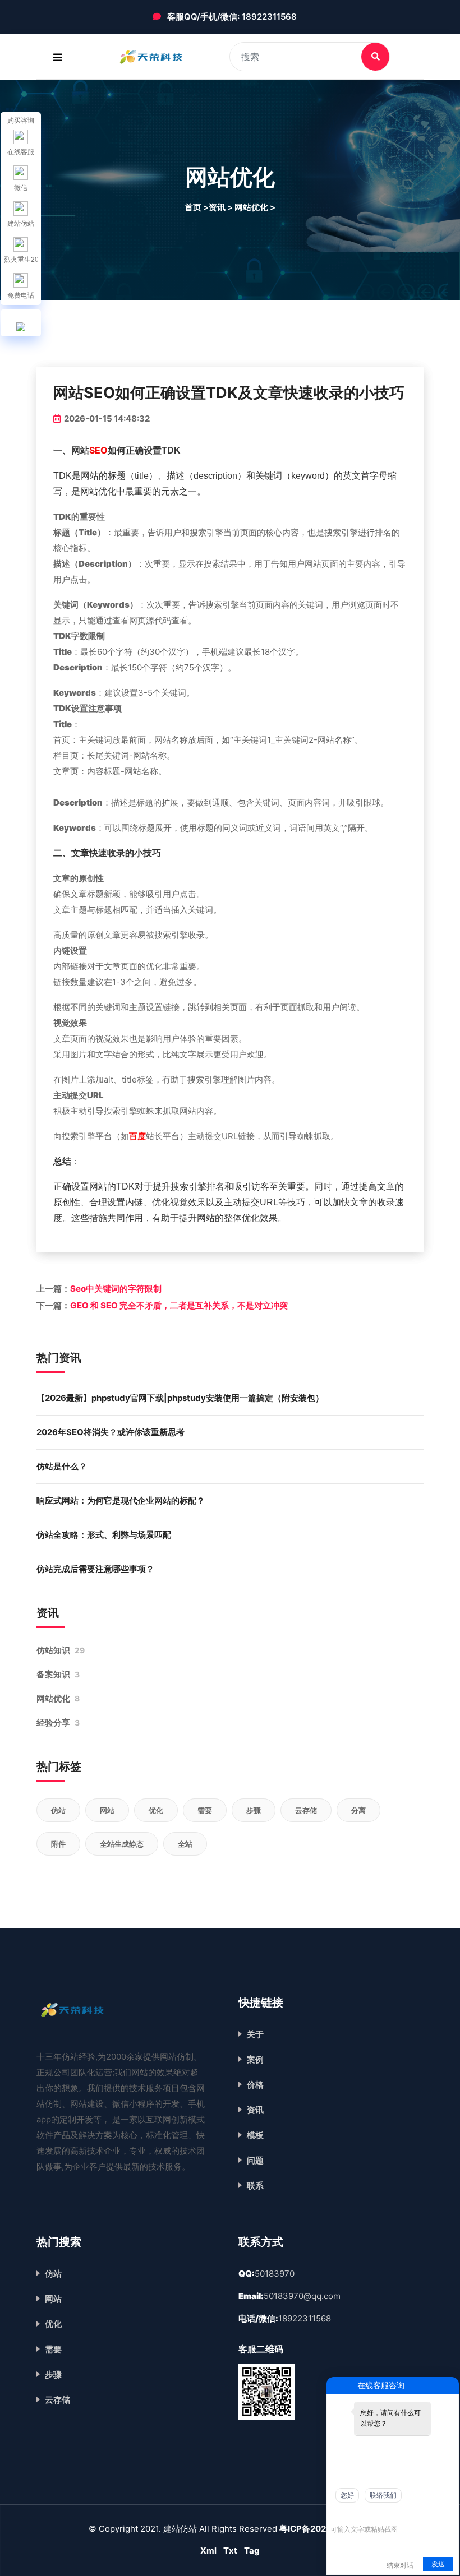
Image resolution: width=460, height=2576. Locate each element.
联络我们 (383, 2495)
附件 (58, 1844)
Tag (252, 2550)
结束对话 (400, 2565)
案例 (255, 2059)
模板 (255, 2135)
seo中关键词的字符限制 (116, 1289)
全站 (185, 1844)
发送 (438, 2564)
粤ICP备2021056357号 (325, 2529)
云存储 (306, 1810)
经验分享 (58, 1722)
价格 (255, 2085)
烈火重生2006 (21, 260)
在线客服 (21, 152)
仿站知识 (61, 1650)
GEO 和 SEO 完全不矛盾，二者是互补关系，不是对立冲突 (179, 1305)
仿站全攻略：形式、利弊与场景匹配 (104, 1535)
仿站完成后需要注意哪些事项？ (95, 1569)
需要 (205, 1810)
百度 (137, 1136)
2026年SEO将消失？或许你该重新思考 (111, 1432)
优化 (156, 1810)
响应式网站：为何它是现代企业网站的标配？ (121, 1500)
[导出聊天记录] (449, 2513)
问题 (255, 2160)
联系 (255, 2186)
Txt (230, 2550)
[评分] (353, 2514)
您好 (347, 2495)
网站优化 (58, 1698)
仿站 (58, 1810)
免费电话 (21, 295)
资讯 (255, 2110)
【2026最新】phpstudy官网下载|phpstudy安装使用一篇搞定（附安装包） (180, 1398)
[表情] (336, 2513)
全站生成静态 (122, 1844)
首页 (193, 207)
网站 (107, 1810)
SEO (98, 450)
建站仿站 (21, 224)
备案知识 (58, 1674)
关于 (255, 2034)
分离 (358, 1810)
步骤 (254, 1810)
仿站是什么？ (62, 1466)
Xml (208, 2550)
